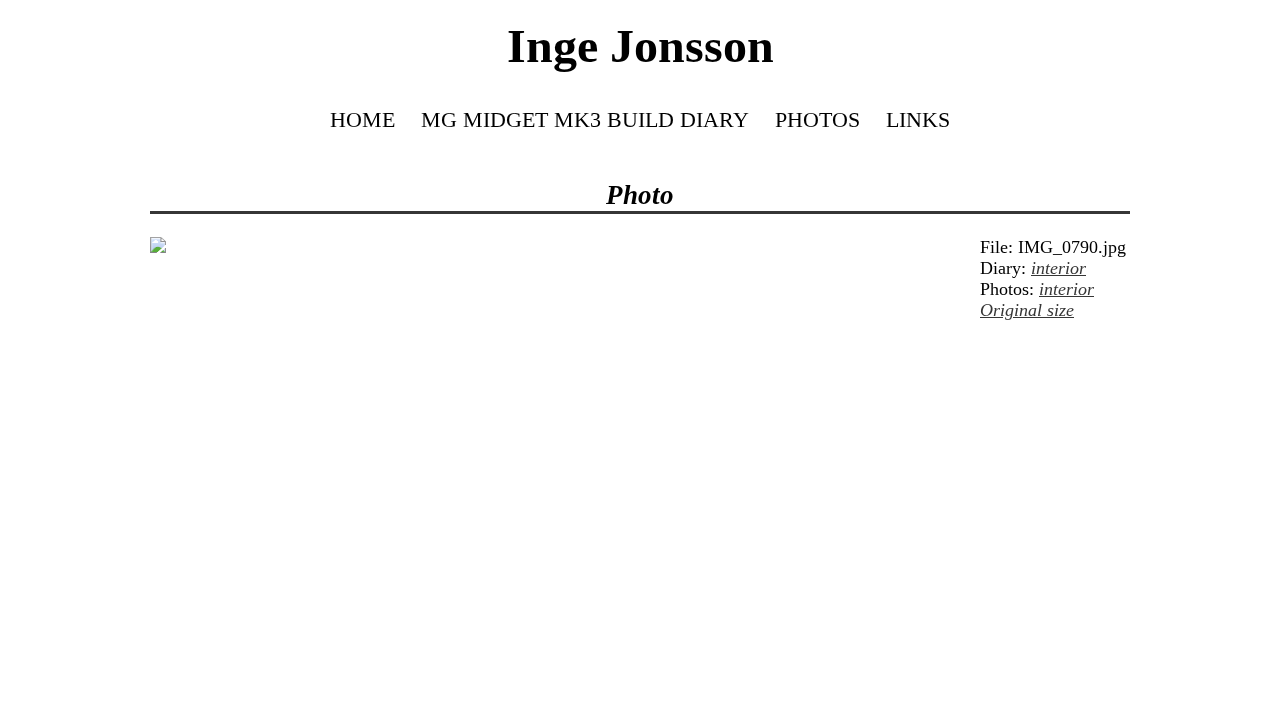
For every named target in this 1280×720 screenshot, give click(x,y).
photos (817, 119)
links (918, 119)
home (362, 119)
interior (1058, 268)
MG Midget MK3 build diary (585, 119)
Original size (1027, 310)
